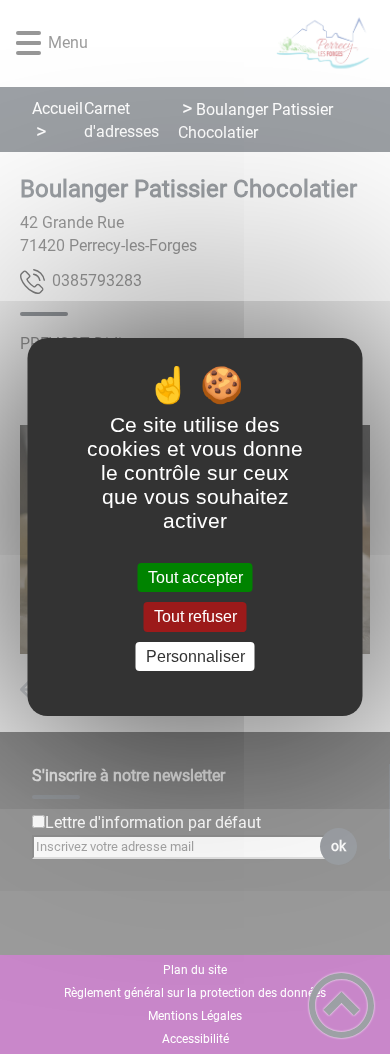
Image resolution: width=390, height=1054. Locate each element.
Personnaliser (195, 656)
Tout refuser (195, 617)
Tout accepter (195, 577)
